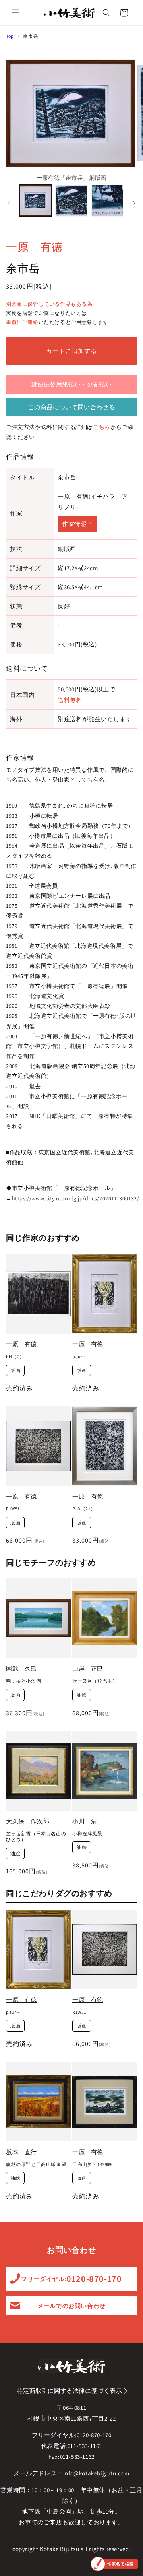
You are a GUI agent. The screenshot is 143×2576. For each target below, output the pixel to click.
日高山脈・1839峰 (92, 2164)
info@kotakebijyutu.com (96, 2473)
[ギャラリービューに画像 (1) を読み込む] (35, 201)
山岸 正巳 (88, 1668)
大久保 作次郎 (28, 1821)
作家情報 (74, 524)
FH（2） (15, 1356)
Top (10, 36)
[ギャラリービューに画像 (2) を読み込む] (71, 201)
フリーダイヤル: (71, 2279)
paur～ (80, 1356)
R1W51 (13, 1509)
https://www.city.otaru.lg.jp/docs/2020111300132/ (76, 1198)
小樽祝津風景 (87, 1833)
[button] (16, 13)
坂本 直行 (21, 2152)
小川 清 (85, 1821)
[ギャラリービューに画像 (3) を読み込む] (107, 201)
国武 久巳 (21, 1668)
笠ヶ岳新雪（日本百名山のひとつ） (36, 1837)
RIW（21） (84, 1509)
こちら (102, 427)
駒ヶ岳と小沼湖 (23, 1681)
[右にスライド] (134, 203)
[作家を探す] (114, 2564)
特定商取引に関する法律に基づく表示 (69, 2391)
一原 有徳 (34, 247)
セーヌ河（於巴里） (95, 1681)
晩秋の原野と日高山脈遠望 (36, 2164)
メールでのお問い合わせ (71, 2306)
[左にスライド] (9, 203)
